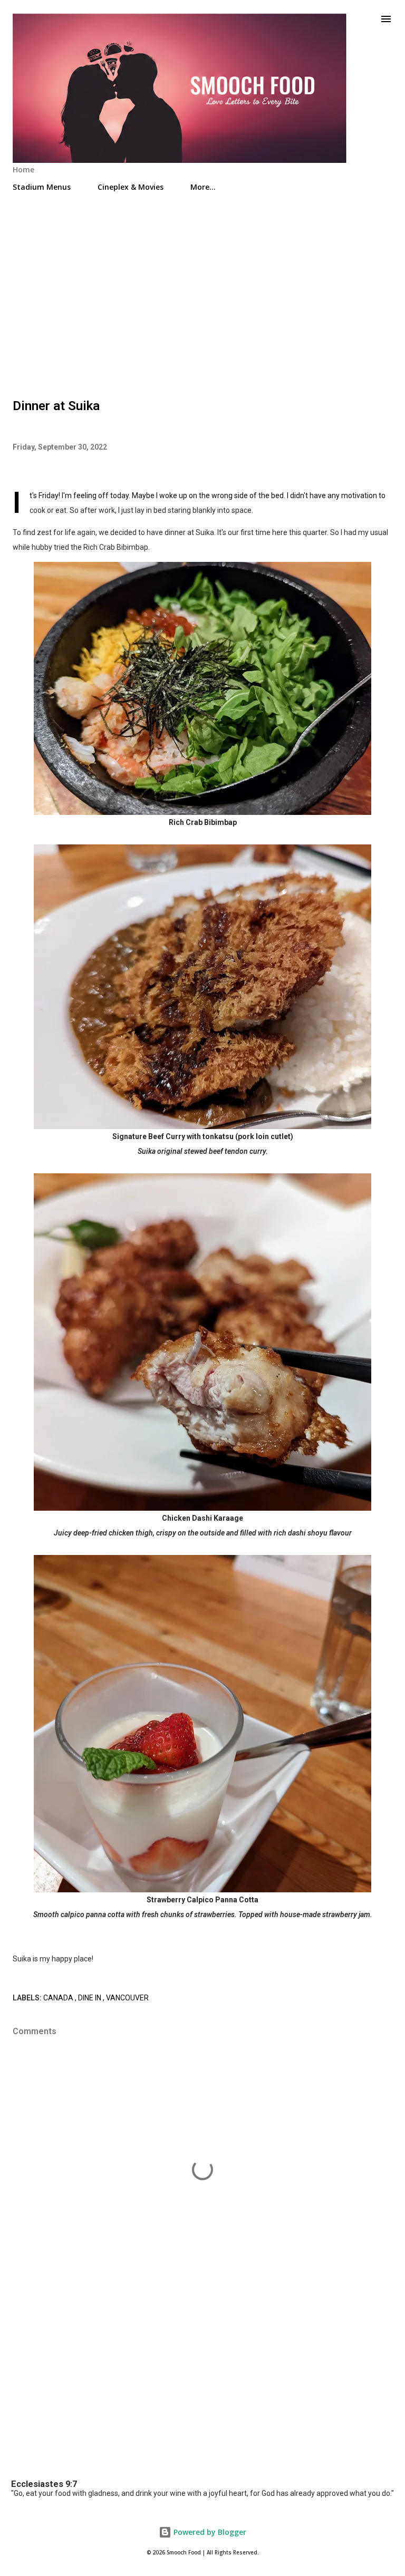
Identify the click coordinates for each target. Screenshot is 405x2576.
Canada (59, 1998)
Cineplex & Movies (131, 187)
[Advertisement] (202, 290)
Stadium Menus (42, 187)
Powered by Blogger (209, 2532)
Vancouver (127, 1998)
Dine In (90, 1998)
